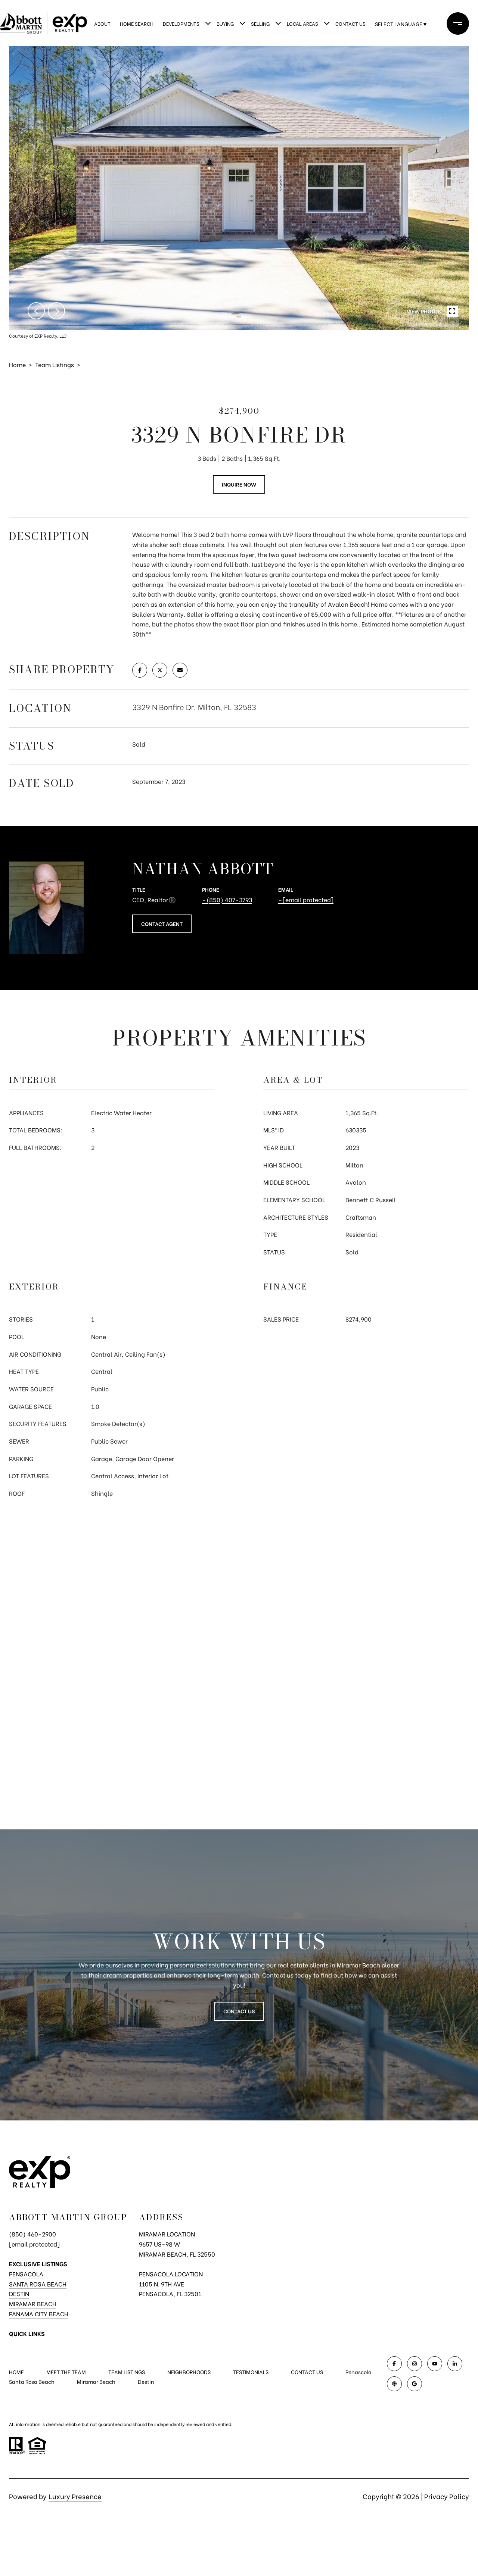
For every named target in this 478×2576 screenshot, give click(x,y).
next (56, 311)
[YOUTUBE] (435, 2364)
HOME (16, 2372)
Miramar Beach (33, 2303)
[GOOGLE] (415, 2384)
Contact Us (350, 23)
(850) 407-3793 (229, 899)
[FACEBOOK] (394, 2364)
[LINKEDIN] (455, 2364)
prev (36, 311)
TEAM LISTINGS (127, 2372)
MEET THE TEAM (66, 2372)
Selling (260, 23)
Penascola (358, 2372)
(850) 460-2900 (32, 2234)
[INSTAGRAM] (415, 2364)
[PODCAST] (394, 2384)
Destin (19, 2293)
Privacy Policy (447, 2496)
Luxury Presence (75, 2496)
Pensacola (26, 2274)
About (102, 23)
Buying (225, 23)
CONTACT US (307, 2372)
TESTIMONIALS (251, 2372)
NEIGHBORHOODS (189, 2372)
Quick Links (27, 2333)
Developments (181, 23)
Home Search (137, 23)
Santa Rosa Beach (38, 2284)
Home (17, 364)
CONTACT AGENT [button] (162, 924)
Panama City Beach (39, 2314)
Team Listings (55, 364)
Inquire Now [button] (239, 484)
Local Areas (302, 23)
